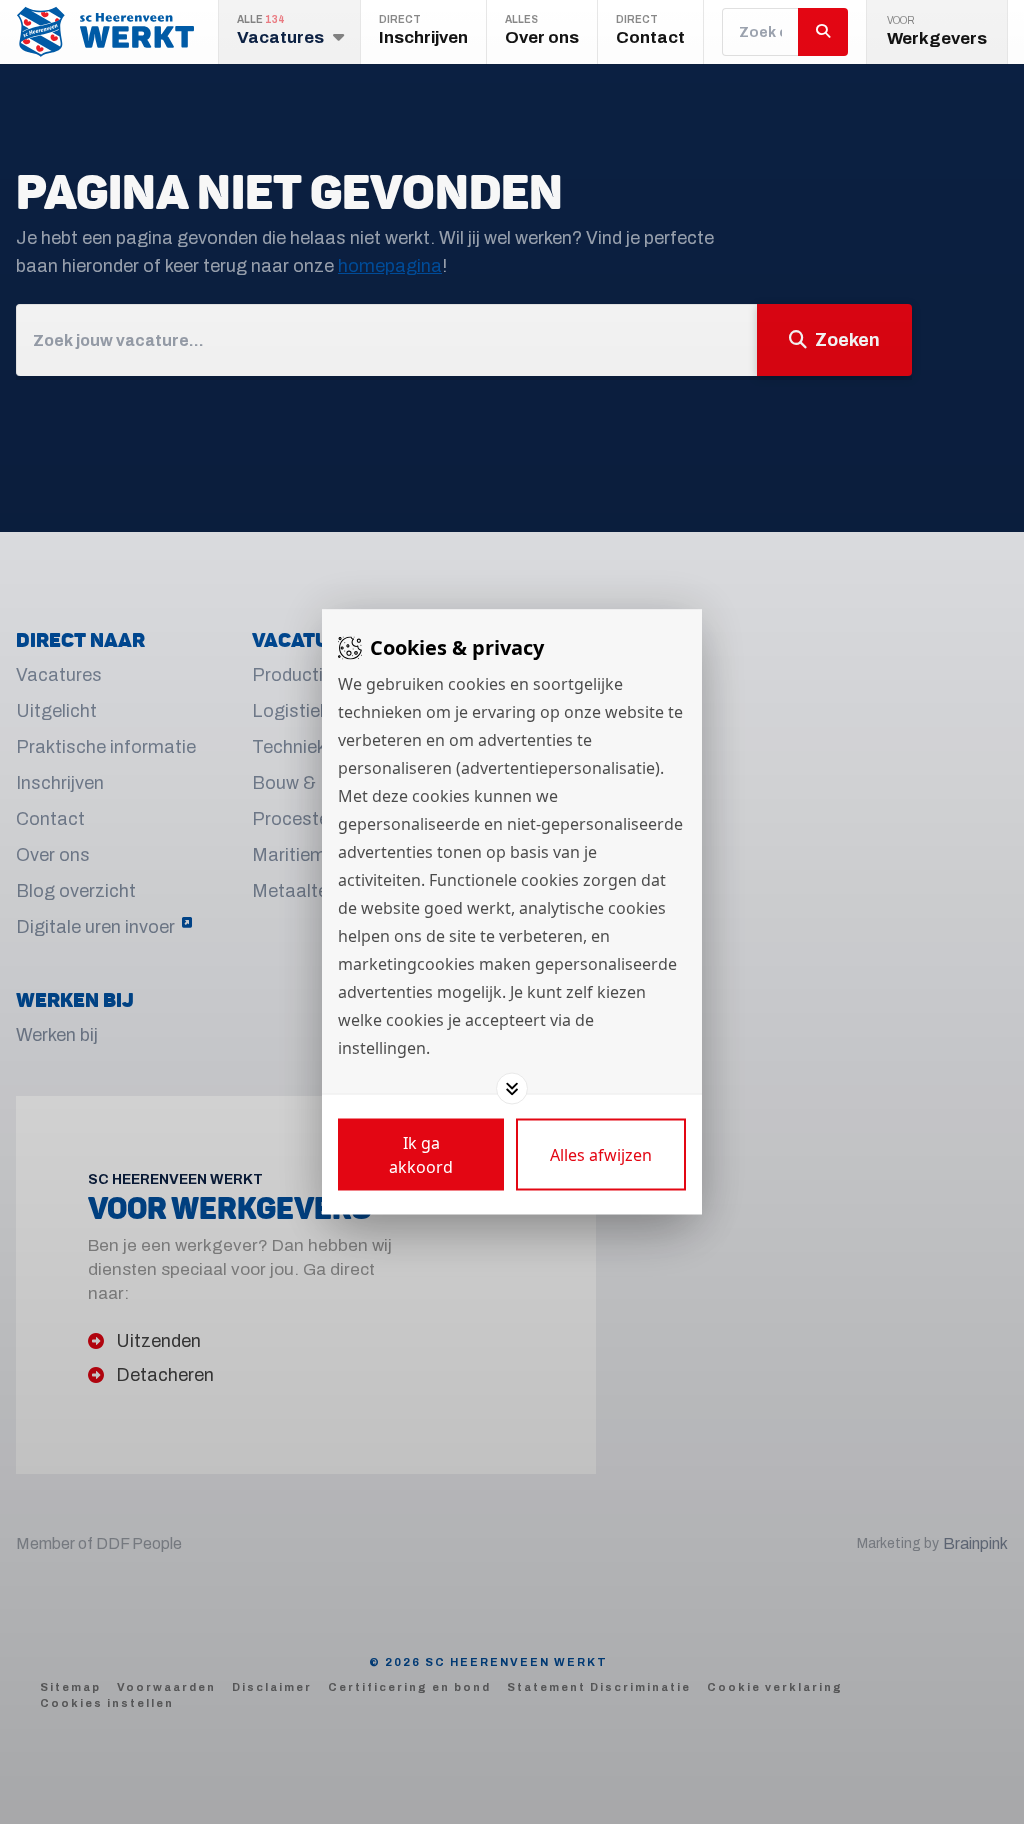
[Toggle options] (512, 1089)
